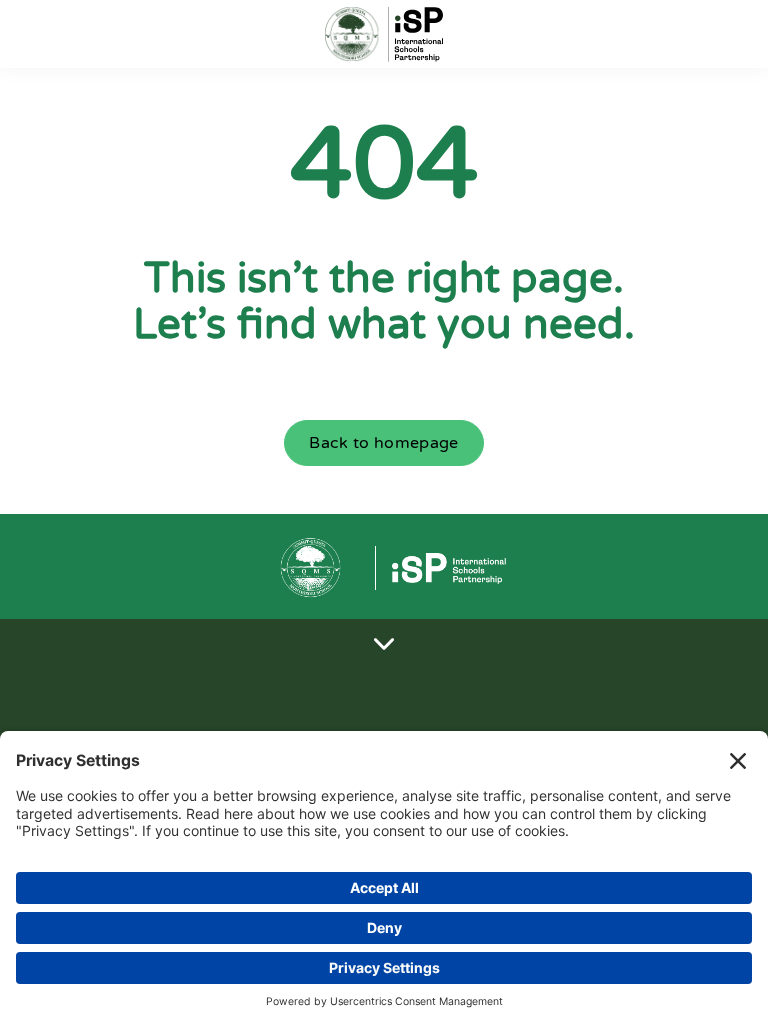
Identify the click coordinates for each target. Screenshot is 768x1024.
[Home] (384, 34)
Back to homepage (383, 443)
